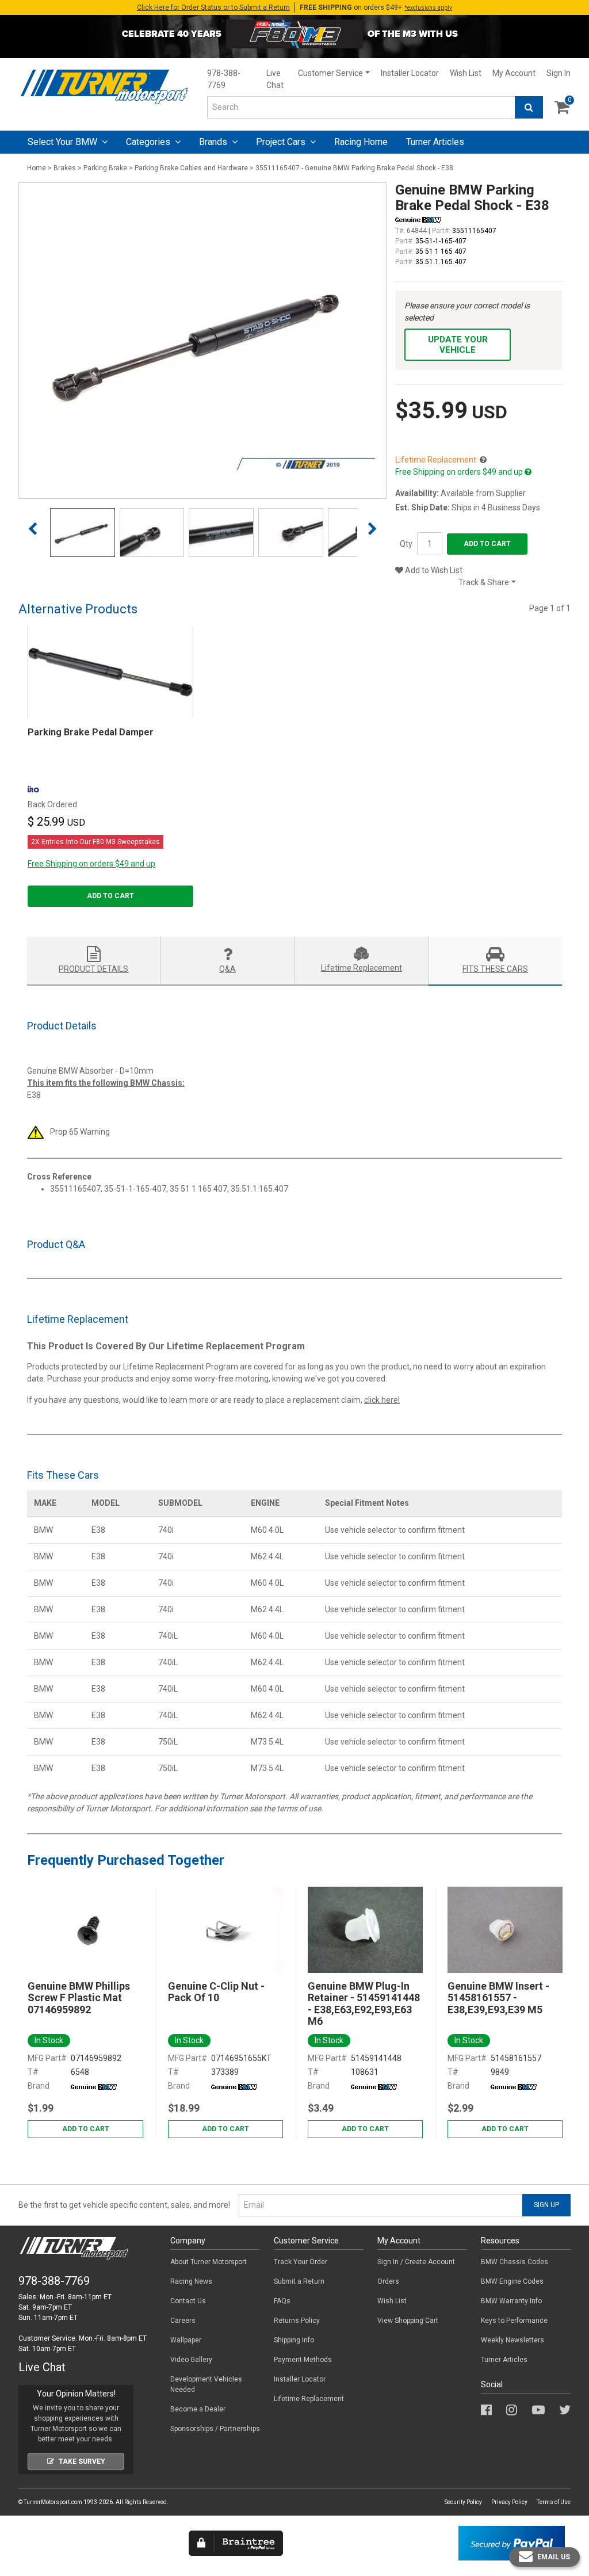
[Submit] (529, 107)
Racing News (191, 2281)
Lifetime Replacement (309, 2399)
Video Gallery (191, 2360)
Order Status (213, 7)
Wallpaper (186, 2340)
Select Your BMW (64, 142)
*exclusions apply (428, 8)
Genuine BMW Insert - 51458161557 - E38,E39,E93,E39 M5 (498, 1998)
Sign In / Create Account (416, 2262)
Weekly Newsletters (512, 2340)
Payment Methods (303, 2360)
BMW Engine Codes (512, 2281)
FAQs (282, 2301)
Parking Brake (105, 168)
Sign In (559, 73)
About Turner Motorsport (209, 2262)
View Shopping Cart (408, 2321)
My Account (514, 73)
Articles (435, 142)
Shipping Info (294, 2340)
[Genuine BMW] (94, 2086)
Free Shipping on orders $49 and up (91, 864)
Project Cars (282, 142)
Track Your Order (301, 2262)
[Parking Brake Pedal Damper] (110, 672)
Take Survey (82, 2461)
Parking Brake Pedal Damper (91, 732)
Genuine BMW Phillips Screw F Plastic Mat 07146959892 (79, 1998)
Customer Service (330, 73)
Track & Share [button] (484, 582)
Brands (214, 142)
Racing (361, 142)
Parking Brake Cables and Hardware (191, 168)
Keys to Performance (514, 2321)
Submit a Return (299, 2281)
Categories (149, 142)
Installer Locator (410, 73)
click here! (382, 1400)
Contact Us (188, 2301)
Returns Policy (297, 2321)
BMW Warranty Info (511, 2301)
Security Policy (463, 2502)
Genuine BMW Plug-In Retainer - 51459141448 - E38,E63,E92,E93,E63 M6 (364, 2004)
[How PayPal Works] (512, 2543)
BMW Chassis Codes (515, 2262)
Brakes (65, 168)
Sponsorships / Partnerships (215, 2429)
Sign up (546, 2205)
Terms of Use (554, 2502)
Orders (388, 2281)
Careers (183, 2321)
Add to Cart (487, 544)
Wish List (466, 73)
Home (37, 168)
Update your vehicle (458, 345)
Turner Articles (504, 2360)
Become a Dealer (198, 2409)
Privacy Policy (509, 2502)
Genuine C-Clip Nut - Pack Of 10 (216, 1992)
